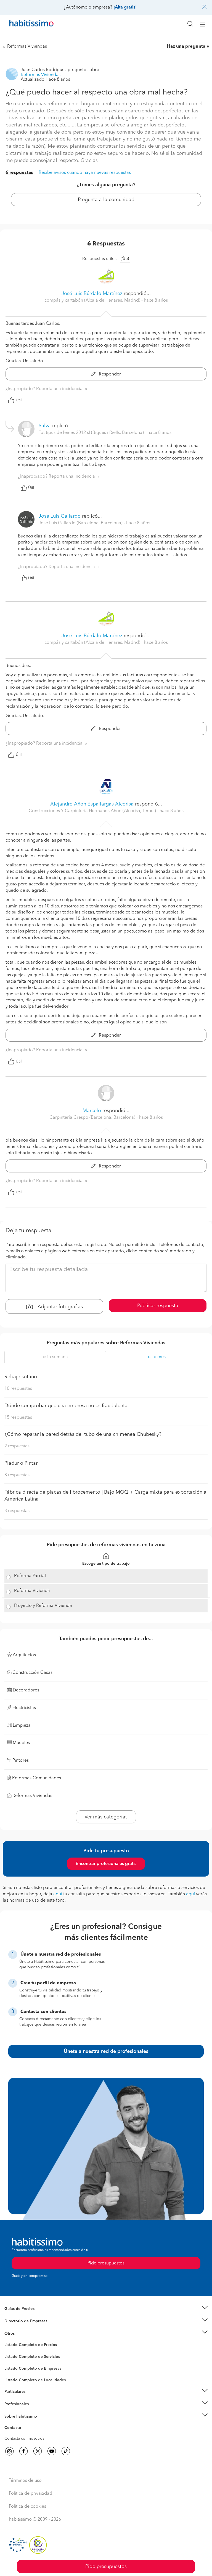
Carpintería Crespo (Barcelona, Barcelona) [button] (93, 1118)
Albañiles (13, 2372)
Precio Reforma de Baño (26, 2316)
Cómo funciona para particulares (33, 2399)
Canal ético (14, 2429)
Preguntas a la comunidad (27, 2346)
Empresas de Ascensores (26, 2328)
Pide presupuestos (106, 2567)
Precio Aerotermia (20, 2321)
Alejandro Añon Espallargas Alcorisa (92, 804)
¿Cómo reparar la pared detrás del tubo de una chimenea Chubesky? (83, 1434)
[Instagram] (9, 2451)
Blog (9, 2340)
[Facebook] (23, 2451)
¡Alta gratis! (125, 7)
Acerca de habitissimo (24, 2423)
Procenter (13, 2357)
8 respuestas (17, 1475)
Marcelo (92, 1111)
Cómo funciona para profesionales (35, 2411)
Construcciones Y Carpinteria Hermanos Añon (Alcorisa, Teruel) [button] (93, 811)
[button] (106, 2309)
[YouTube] (52, 2451)
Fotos (9, 2351)
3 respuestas (17, 1511)
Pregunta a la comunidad (106, 200)
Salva (45, 426)
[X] (38, 2451)
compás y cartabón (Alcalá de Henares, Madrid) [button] (93, 301)
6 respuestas (19, 173)
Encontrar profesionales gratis (106, 1864)
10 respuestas (18, 1389)
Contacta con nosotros (24, 2439)
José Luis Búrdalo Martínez (92, 294)
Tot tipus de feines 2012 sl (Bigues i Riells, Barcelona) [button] (92, 433)
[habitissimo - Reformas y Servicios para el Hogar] (25, 25)
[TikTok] (66, 2451)
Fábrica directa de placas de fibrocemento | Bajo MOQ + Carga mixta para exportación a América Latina (105, 1496)
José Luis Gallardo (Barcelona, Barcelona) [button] (81, 523)
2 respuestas (17, 1446)
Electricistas (15, 2366)
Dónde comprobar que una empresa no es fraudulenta (66, 1406)
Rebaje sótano (21, 1377)
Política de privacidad (31, 2494)
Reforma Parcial (30, 1576)
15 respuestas (18, 1418)
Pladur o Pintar (21, 1463)
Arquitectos (15, 2377)
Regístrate (13, 2404)
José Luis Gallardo (60, 516)
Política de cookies (27, 2507)
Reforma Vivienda (32, 1591)
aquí (58, 1894)
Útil (19, 400)
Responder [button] (109, 374)
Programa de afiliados (24, 2434)
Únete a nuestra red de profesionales (106, 2051)
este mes (157, 1357)
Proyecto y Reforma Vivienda (43, 1606)
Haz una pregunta (186, 47)
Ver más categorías (106, 1817)
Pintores (12, 2361)
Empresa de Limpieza (23, 2333)
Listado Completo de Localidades (35, 2380)
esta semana (55, 1357)
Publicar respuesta (158, 1306)
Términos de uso (25, 2481)
